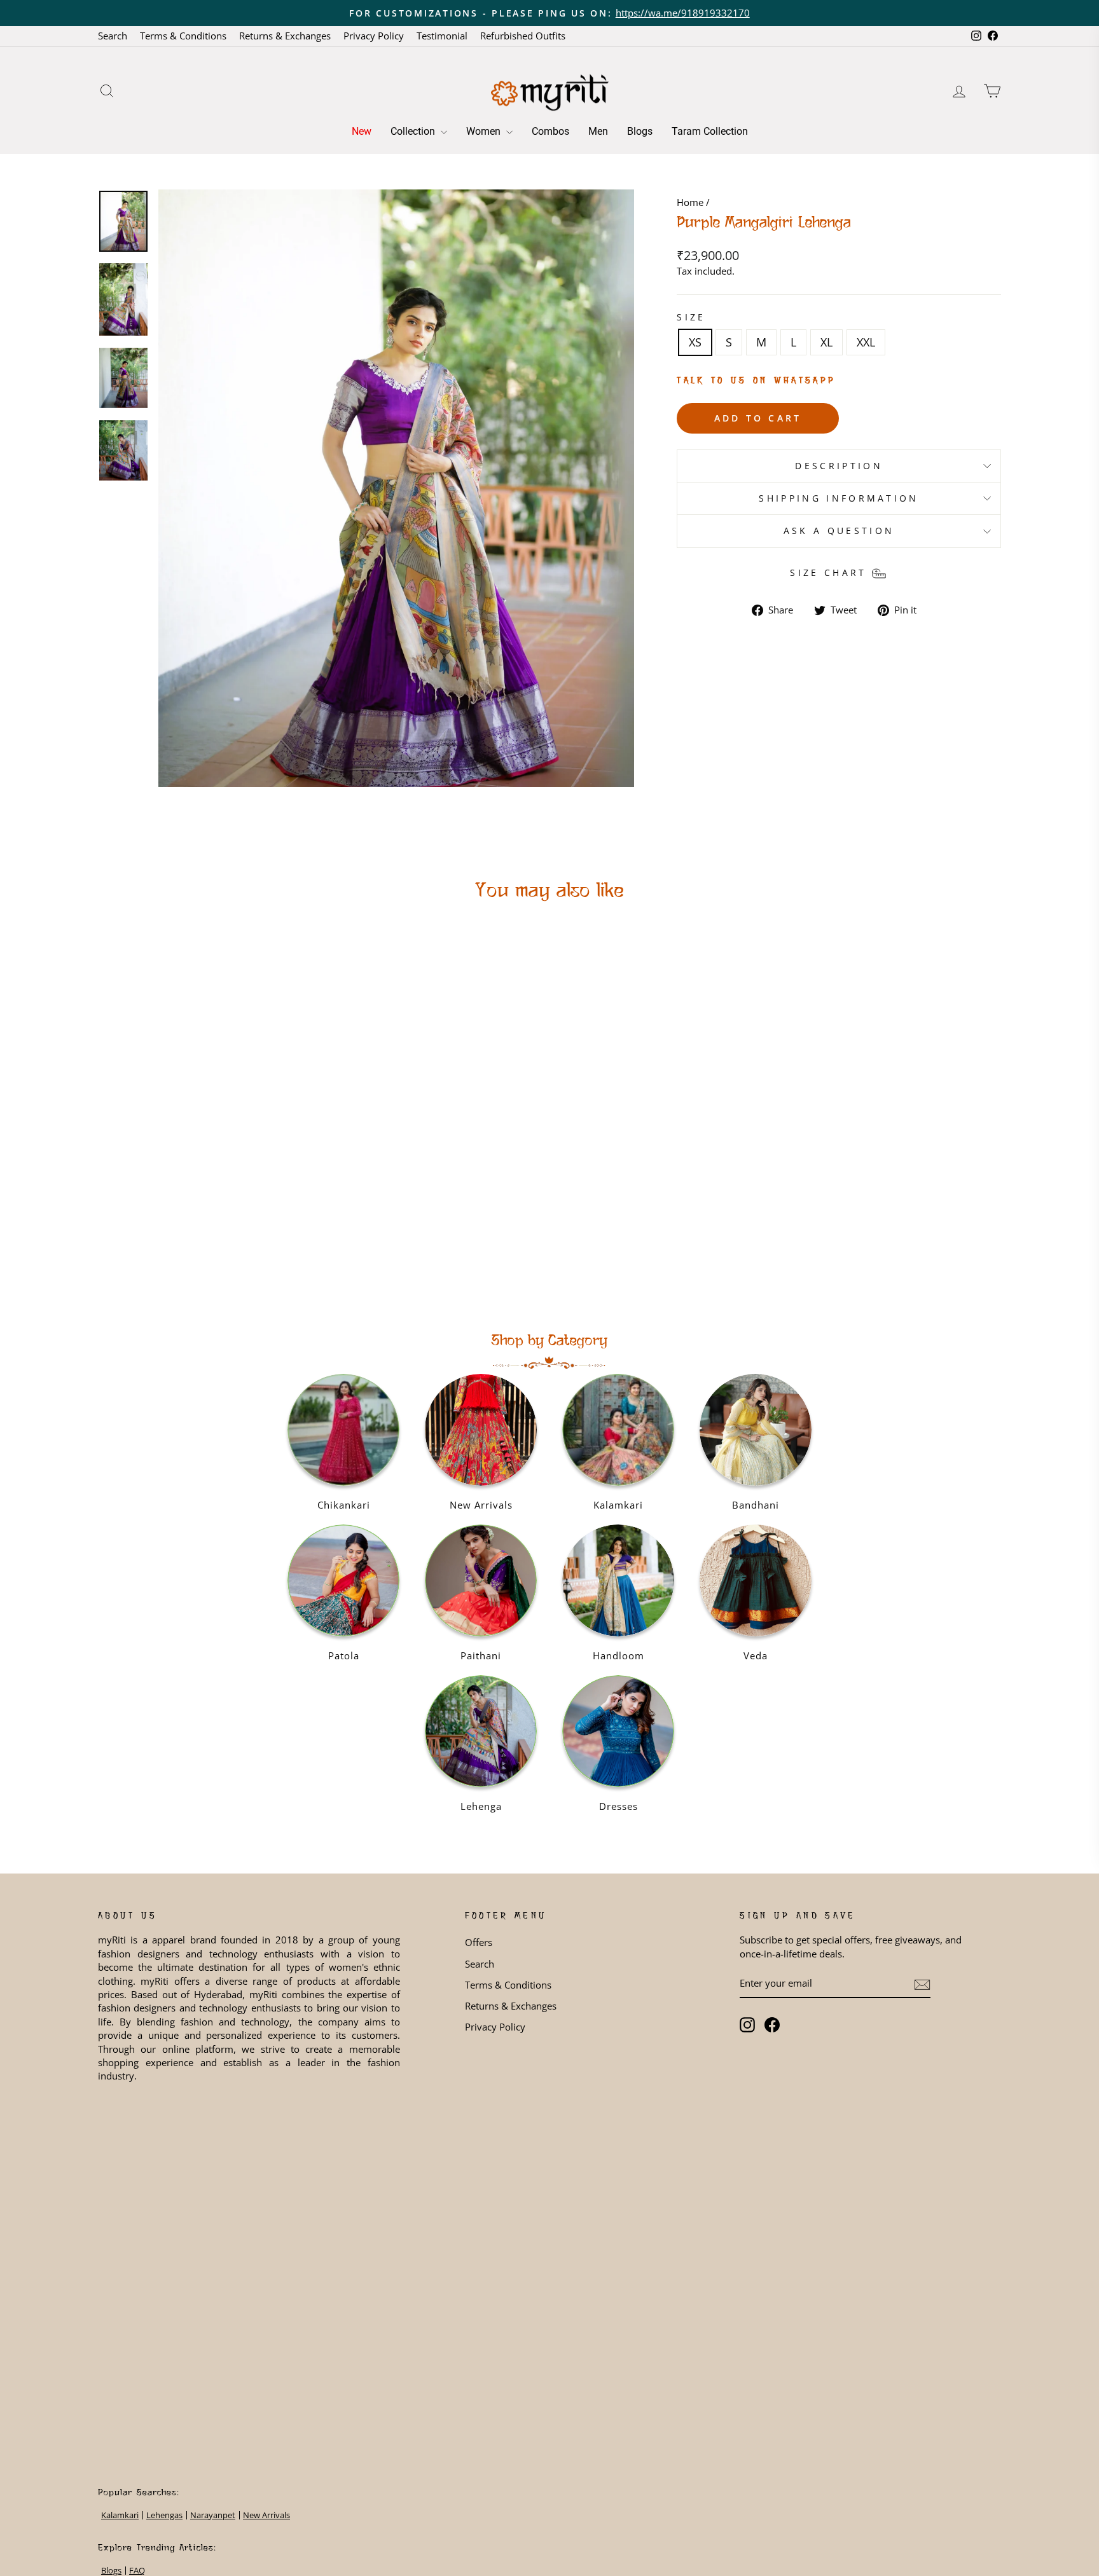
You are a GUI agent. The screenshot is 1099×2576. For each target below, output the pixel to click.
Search (113, 36)
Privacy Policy (374, 36)
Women (485, 131)
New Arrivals (266, 2515)
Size (691, 317)
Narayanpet (213, 2515)
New (362, 131)
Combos (550, 131)
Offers (479, 1942)
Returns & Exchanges (285, 36)
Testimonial (442, 36)
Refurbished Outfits (523, 36)
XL (826, 342)
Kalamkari (120, 2515)
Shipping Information (839, 498)
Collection (414, 131)
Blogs (640, 131)
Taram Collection (710, 131)
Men (598, 131)
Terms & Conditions (183, 36)
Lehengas (164, 2515)
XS (695, 342)
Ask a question (839, 531)
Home (690, 202)
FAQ (137, 2571)
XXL (866, 342)
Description (839, 466)
